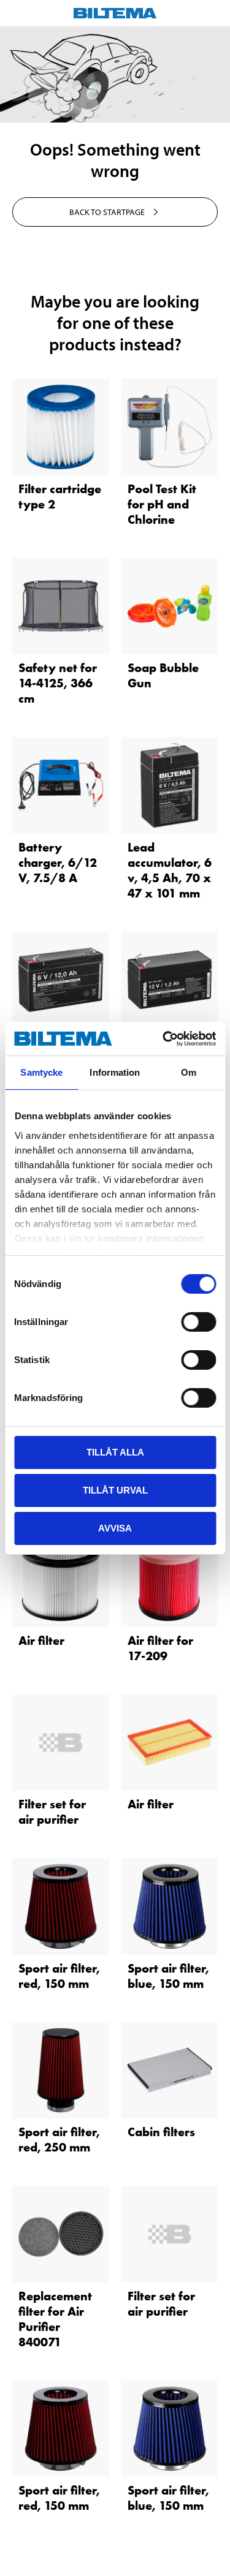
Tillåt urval (115, 1490)
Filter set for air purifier (52, 1812)
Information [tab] (115, 1072)
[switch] (198, 1322)
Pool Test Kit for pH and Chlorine (162, 504)
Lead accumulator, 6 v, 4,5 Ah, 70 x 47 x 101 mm (170, 870)
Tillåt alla (115, 1452)
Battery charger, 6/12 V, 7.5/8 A (58, 863)
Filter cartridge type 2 (60, 497)
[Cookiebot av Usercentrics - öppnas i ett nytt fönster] (164, 1038)
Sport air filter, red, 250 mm (59, 2140)
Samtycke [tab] (41, 1072)
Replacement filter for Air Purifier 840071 (55, 2319)
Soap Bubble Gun (163, 675)
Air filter (41, 1641)
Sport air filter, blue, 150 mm (168, 1976)
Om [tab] (189, 1072)
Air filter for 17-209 (160, 1648)
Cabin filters (161, 2132)
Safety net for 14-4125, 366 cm (58, 683)
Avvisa (115, 1528)
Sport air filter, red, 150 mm (59, 1976)
